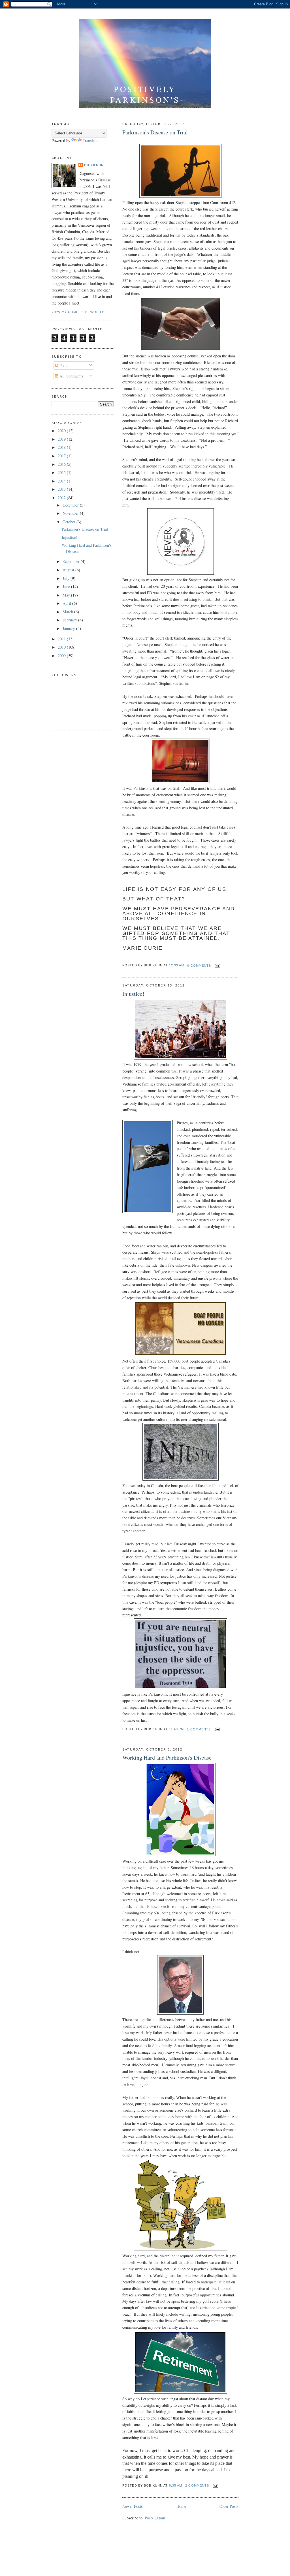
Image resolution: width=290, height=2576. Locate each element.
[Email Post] (217, 966)
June (67, 586)
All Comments (71, 376)
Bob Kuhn (94, 165)
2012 (62, 498)
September (72, 561)
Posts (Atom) (156, 2518)
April (67, 603)
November (71, 513)
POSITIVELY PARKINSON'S (145, 94)
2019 (62, 439)
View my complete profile (78, 312)
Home (181, 2506)
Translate (90, 141)
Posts (63, 365)
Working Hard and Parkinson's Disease (167, 1757)
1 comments (199, 1729)
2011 (62, 639)
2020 (62, 431)
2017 (62, 456)
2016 (62, 464)
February (70, 620)
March (68, 612)
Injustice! (133, 994)
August (69, 570)
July (67, 578)
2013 (62, 489)
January (69, 628)
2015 (62, 472)
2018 (62, 447)
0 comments (199, 966)
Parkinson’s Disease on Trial (155, 132)
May (67, 595)
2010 (62, 647)
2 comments (197, 2485)
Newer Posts (133, 2506)
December (71, 505)
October (70, 522)
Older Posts (229, 2506)
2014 (62, 481)
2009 (62, 656)
